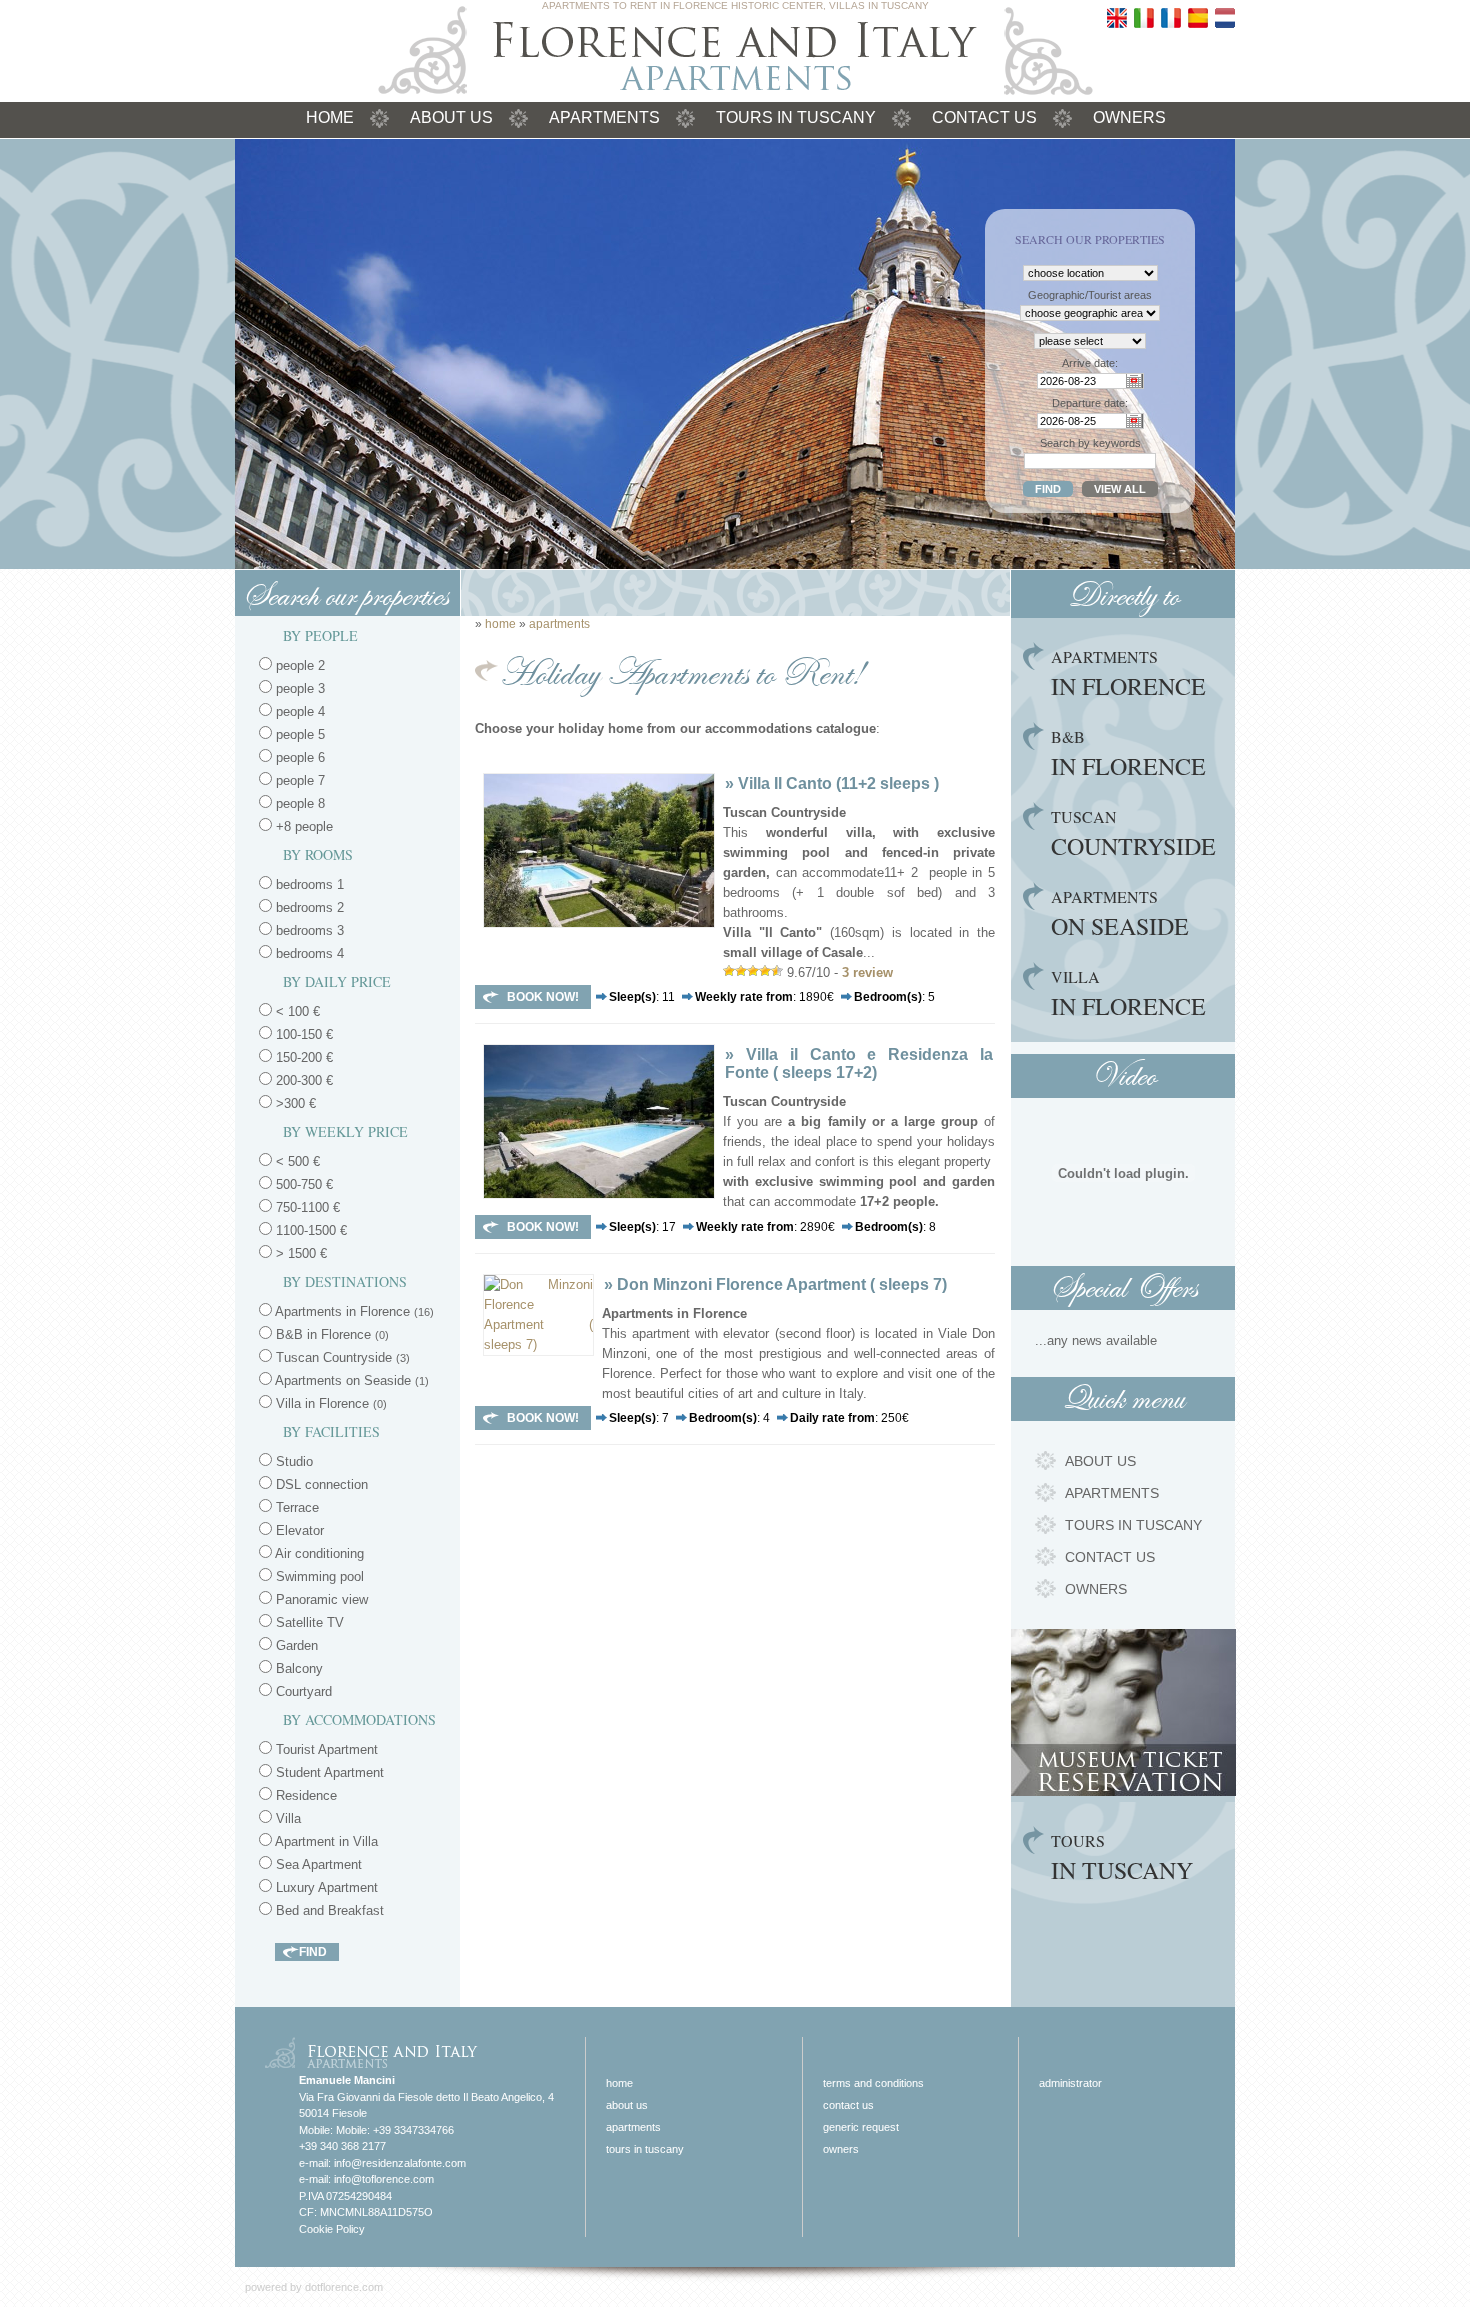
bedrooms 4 (310, 953)
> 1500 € (299, 1253)
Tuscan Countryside (343, 1357)
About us (451, 117)
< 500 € (296, 1161)
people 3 (298, 688)
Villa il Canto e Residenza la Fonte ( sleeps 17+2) (859, 1063)
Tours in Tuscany (796, 117)
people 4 (298, 711)
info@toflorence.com (384, 2179)
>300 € (294, 1103)
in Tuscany (1122, 1858)
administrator (1070, 2083)
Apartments (604, 117)
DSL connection (320, 1484)
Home (330, 117)
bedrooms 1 (310, 884)
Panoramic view (320, 1599)
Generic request (861, 2127)
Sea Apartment (317, 1864)
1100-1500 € (309, 1230)
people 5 (298, 734)
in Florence (1128, 674)
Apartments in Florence (354, 1311)
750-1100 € (306, 1207)
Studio (292, 1461)
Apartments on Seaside (352, 1380)
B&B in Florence (332, 1334)
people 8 (298, 803)
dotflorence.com (344, 2287)
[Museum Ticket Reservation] (1123, 1791)
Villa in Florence (331, 1403)
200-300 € (302, 1080)
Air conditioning (318, 1553)
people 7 (298, 780)
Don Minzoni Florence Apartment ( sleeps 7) (782, 1284)
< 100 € (296, 1011)
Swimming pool (318, 1576)
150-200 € (302, 1057)
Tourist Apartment (325, 1749)
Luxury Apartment (325, 1887)
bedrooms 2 (310, 907)
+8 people (302, 826)
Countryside (1133, 834)
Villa (286, 1818)
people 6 (298, 757)
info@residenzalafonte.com (400, 2163)
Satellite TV (308, 1622)
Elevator (298, 1530)
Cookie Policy (332, 2229)
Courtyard (302, 1691)
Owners (1129, 117)
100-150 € (302, 1034)
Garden (295, 1645)
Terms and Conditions (873, 2083)
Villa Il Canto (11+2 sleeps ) (838, 783)
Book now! (543, 997)
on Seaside (1120, 914)
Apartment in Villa (325, 1841)
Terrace (295, 1507)
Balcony (297, 1668)
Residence (304, 1795)
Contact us (984, 117)
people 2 (298, 665)
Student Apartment (328, 1772)
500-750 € (302, 1184)
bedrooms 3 (310, 930)
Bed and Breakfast (328, 1910)
